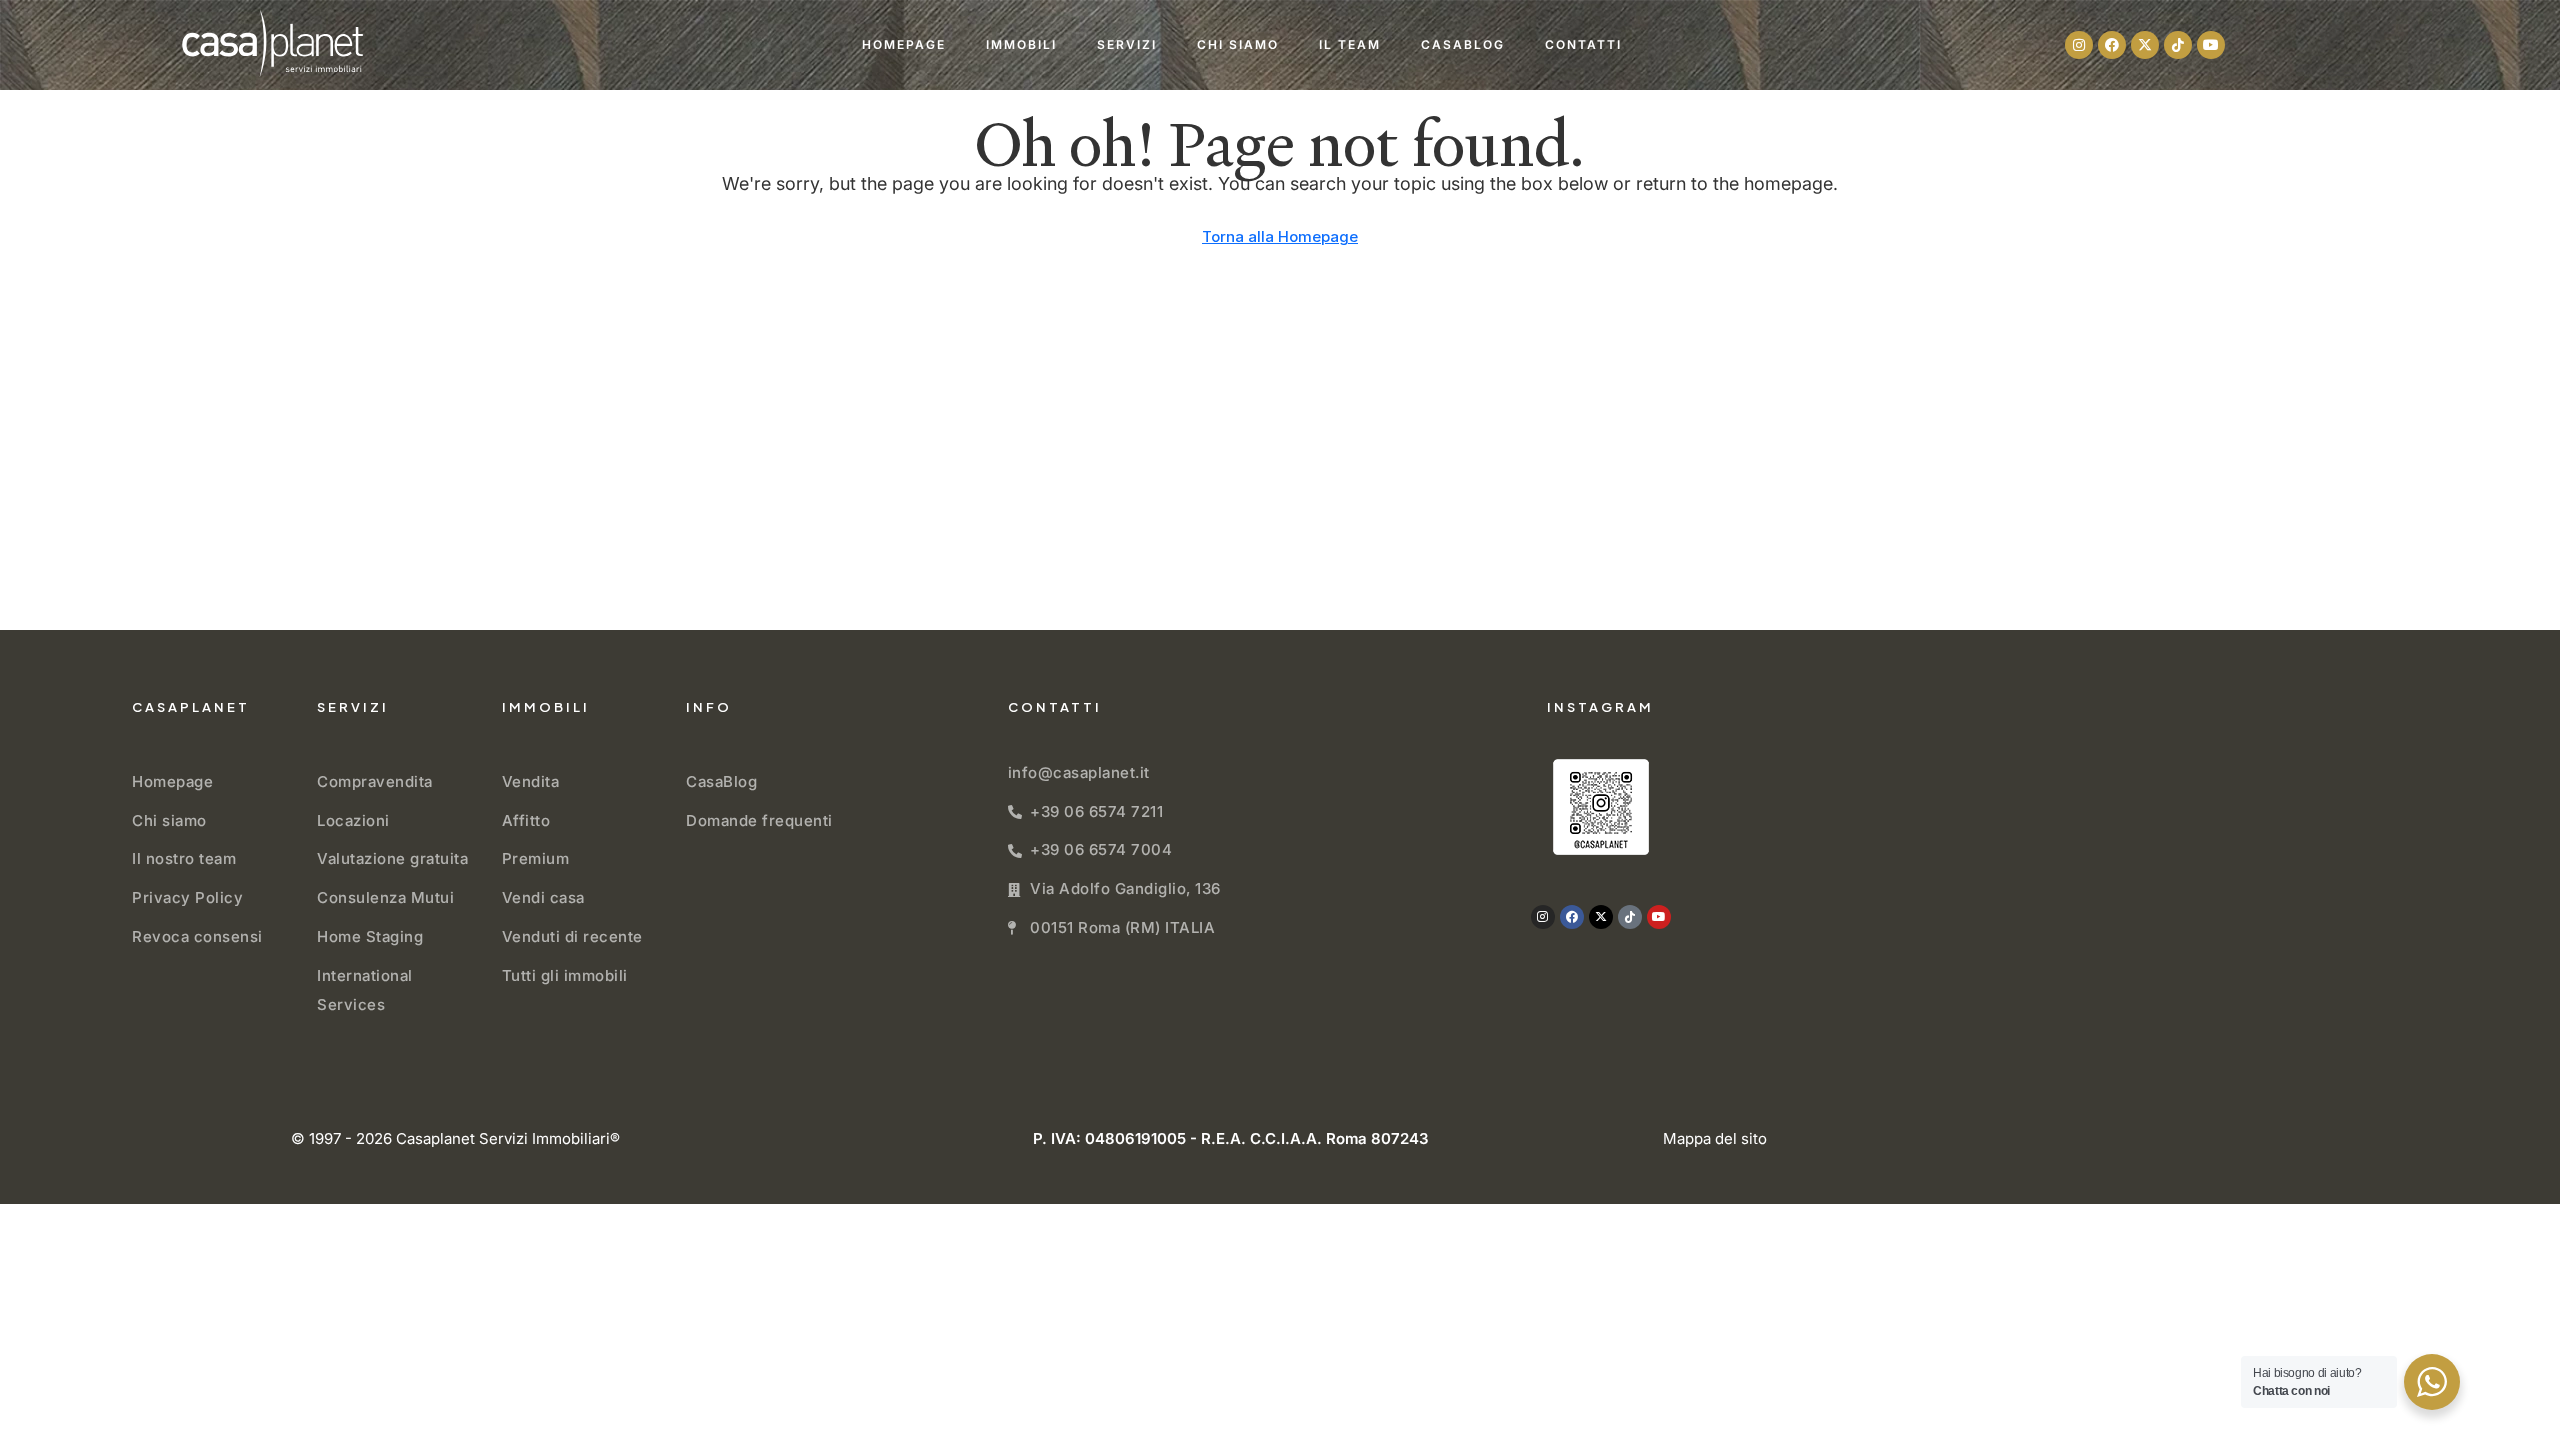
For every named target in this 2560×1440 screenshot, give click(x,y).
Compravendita (375, 781)
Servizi (1127, 44)
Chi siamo (1238, 44)
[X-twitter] (2145, 45)
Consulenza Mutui (385, 897)
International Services (365, 990)
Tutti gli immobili (565, 975)
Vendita (531, 781)
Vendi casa (543, 897)
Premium (536, 858)
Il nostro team (184, 858)
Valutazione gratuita (392, 858)
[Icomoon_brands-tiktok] (2178, 45)
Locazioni (353, 820)
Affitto (526, 820)
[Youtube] (2211, 45)
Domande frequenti (759, 820)
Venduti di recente (572, 936)
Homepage (904, 44)
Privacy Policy (187, 897)
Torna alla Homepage (1280, 236)
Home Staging (370, 936)
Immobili (1021, 44)
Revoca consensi (197, 936)
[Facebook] (2112, 45)
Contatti (1583, 44)
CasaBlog (1463, 44)
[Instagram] (2079, 45)
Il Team (1350, 44)
